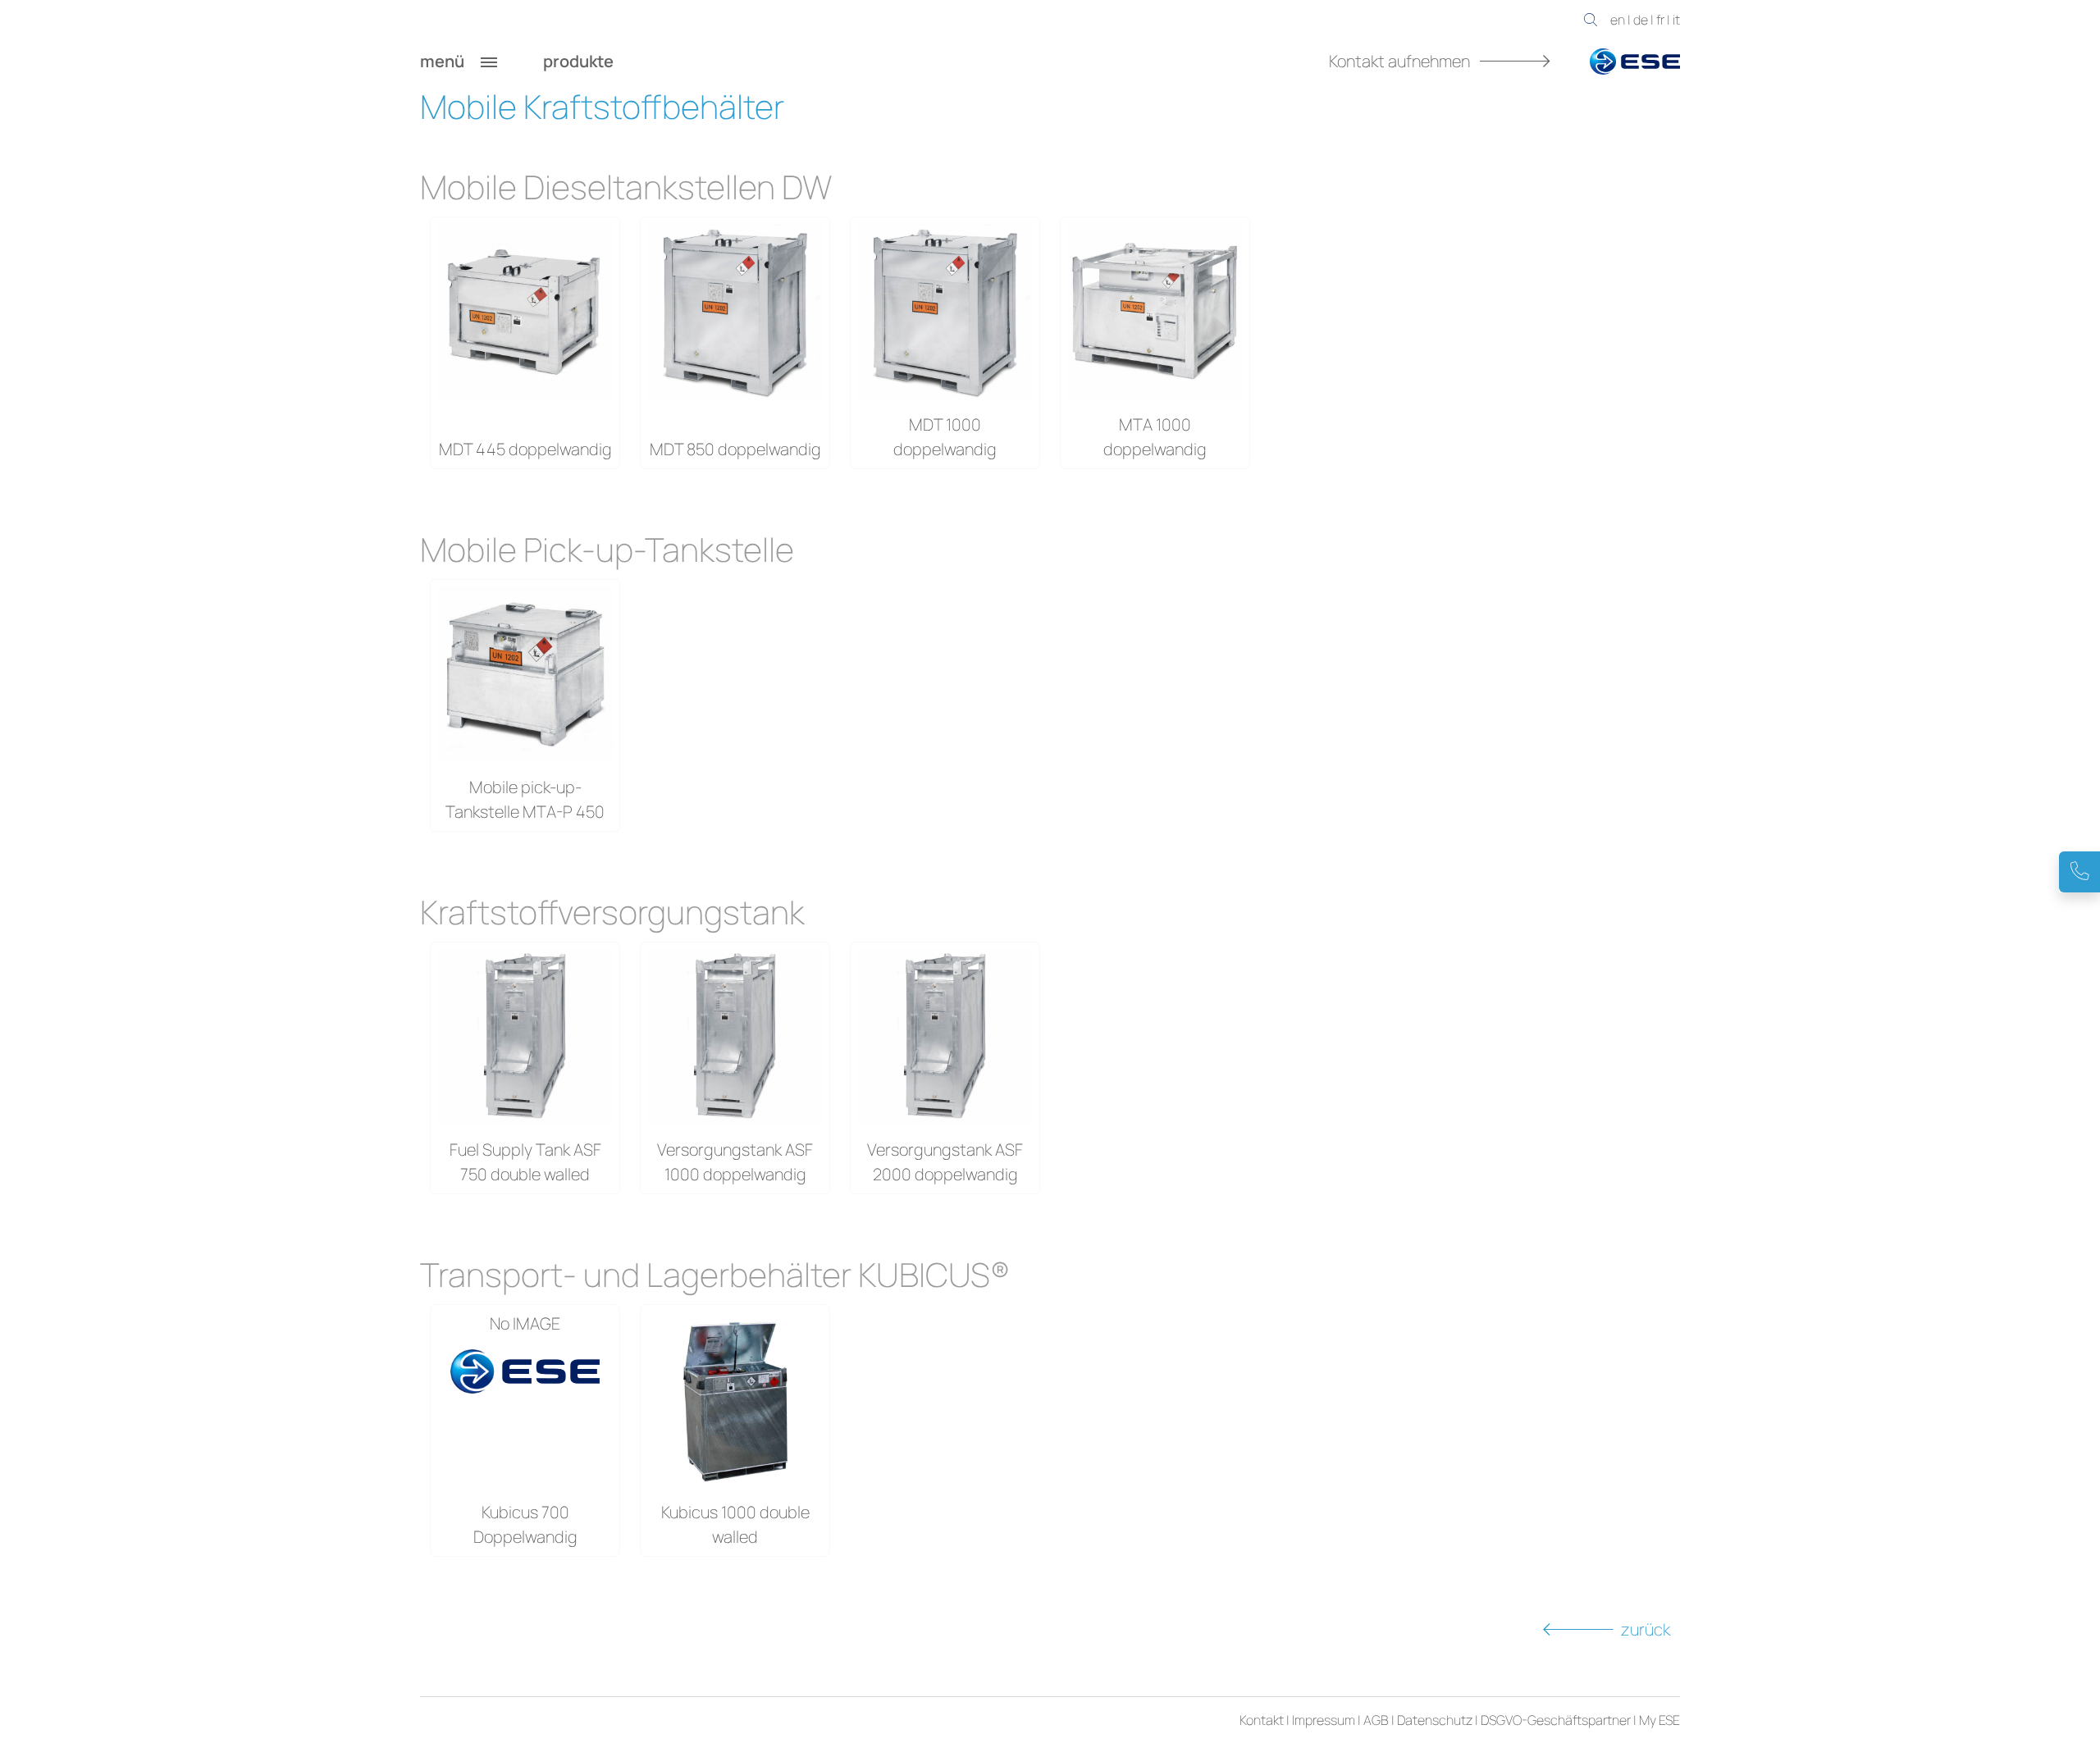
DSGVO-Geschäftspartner (1556, 1720)
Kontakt (1262, 1720)
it (1676, 20)
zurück (1646, 1629)
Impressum (1324, 1720)
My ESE (1659, 1720)
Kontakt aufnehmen (1401, 61)
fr (1660, 20)
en (1618, 20)
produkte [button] (580, 61)
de (1641, 20)
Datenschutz (1435, 1720)
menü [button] (444, 61)
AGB (1376, 1720)
